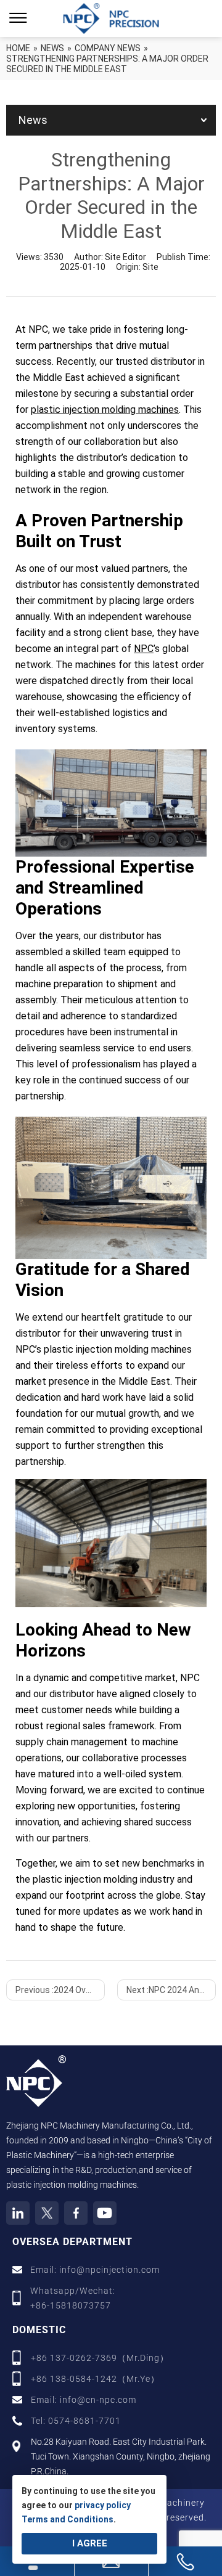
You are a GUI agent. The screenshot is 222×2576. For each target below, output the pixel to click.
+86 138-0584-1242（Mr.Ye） (95, 2379)
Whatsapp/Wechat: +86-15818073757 (73, 2298)
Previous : (60, 1990)
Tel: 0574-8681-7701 (76, 2421)
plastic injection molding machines (105, 410)
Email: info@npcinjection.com (95, 2270)
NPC (144, 649)
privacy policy (103, 2505)
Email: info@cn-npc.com (84, 2400)
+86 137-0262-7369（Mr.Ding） (100, 2358)
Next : (171, 1990)
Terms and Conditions (68, 2519)
